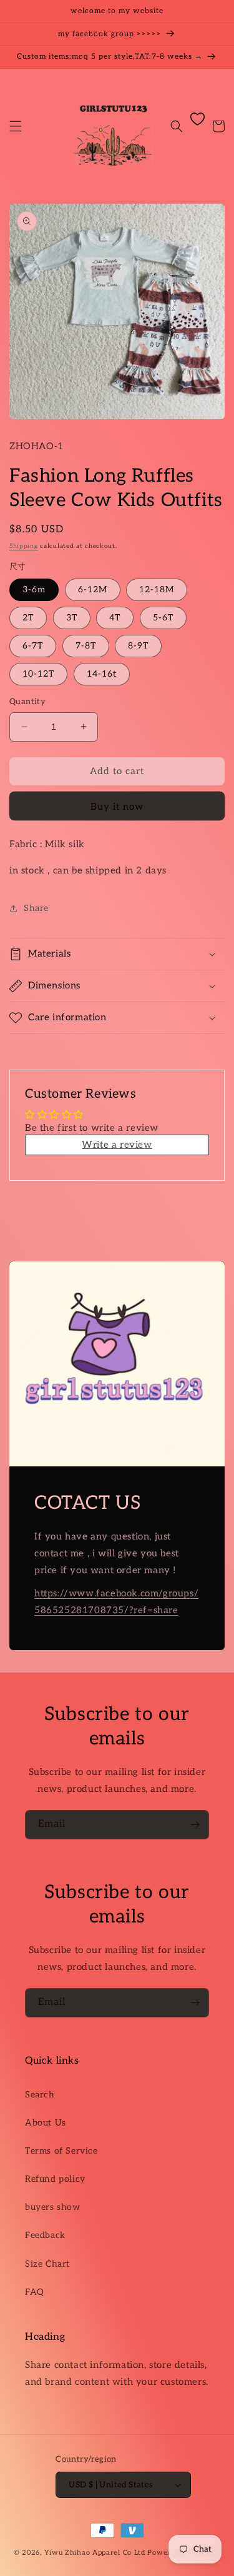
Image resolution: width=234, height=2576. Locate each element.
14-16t (102, 674)
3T (72, 618)
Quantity (27, 702)
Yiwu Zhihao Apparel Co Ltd (95, 2553)
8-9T (138, 646)
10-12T (38, 674)
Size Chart (47, 2264)
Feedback (45, 2235)
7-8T (86, 646)
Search (40, 2095)
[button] (16, 126)
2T (28, 618)
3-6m (34, 589)
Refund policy (55, 2179)
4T (115, 618)
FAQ (35, 2292)
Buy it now (117, 807)
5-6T (163, 618)
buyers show (53, 2207)
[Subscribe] (195, 1825)
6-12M (93, 589)
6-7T (33, 646)
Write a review (117, 1145)
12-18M (157, 589)
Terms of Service (61, 2151)
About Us (46, 2123)
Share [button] (36, 908)
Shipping (24, 546)
